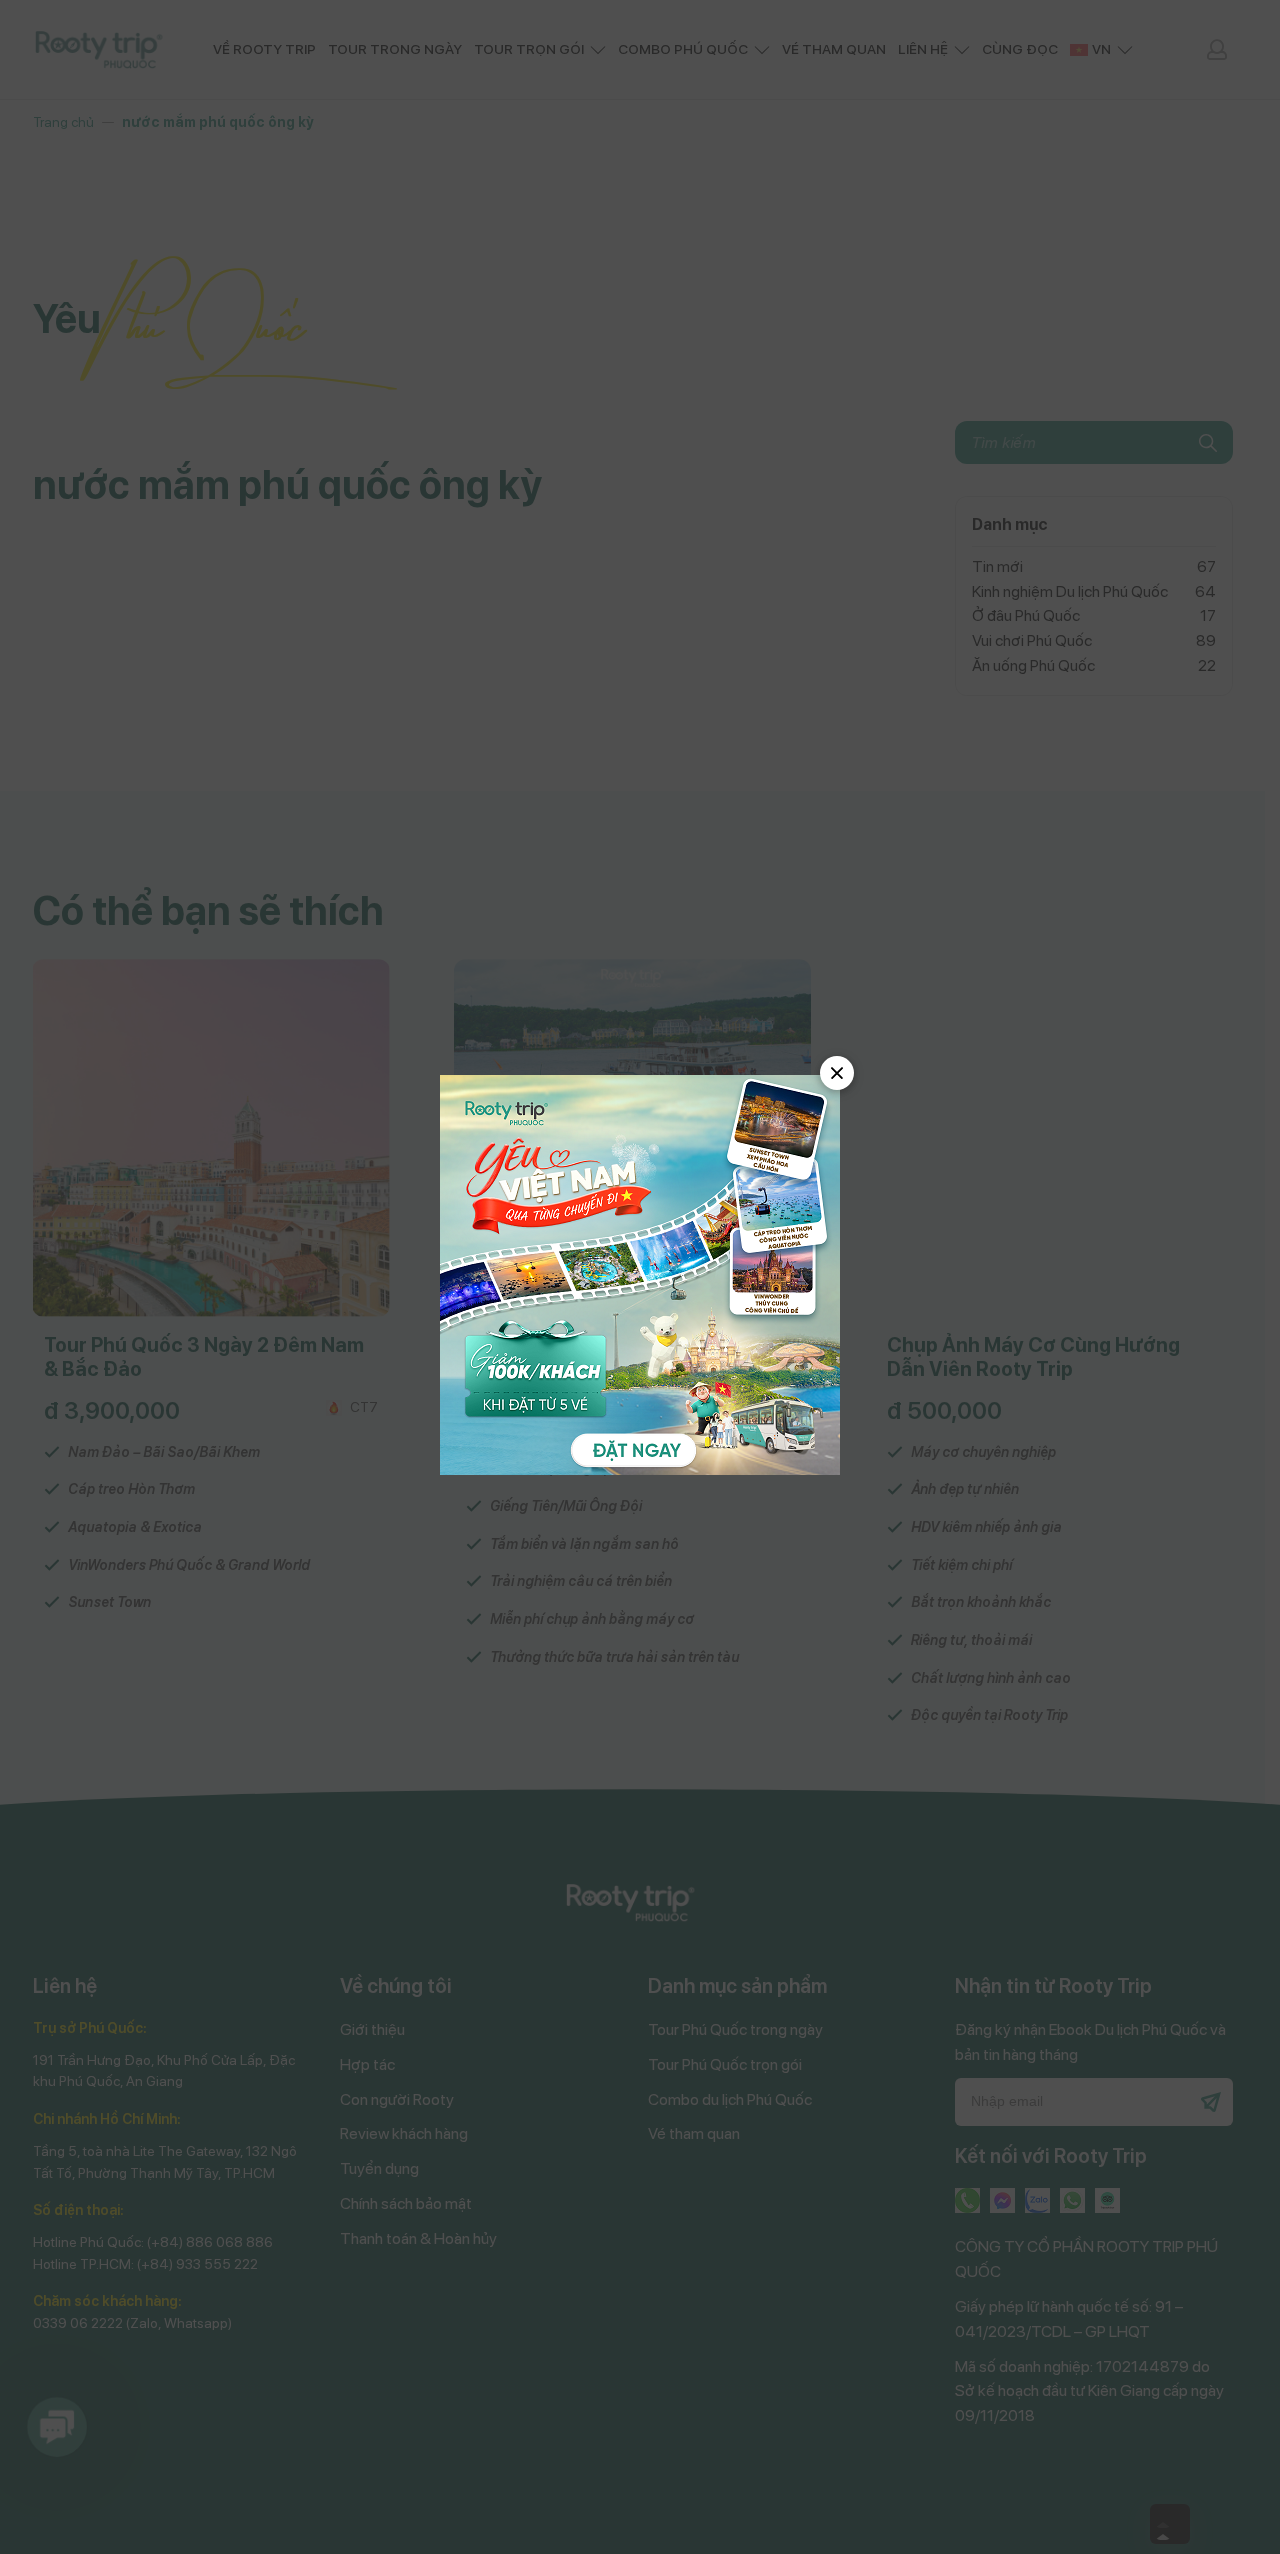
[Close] (837, 1073)
